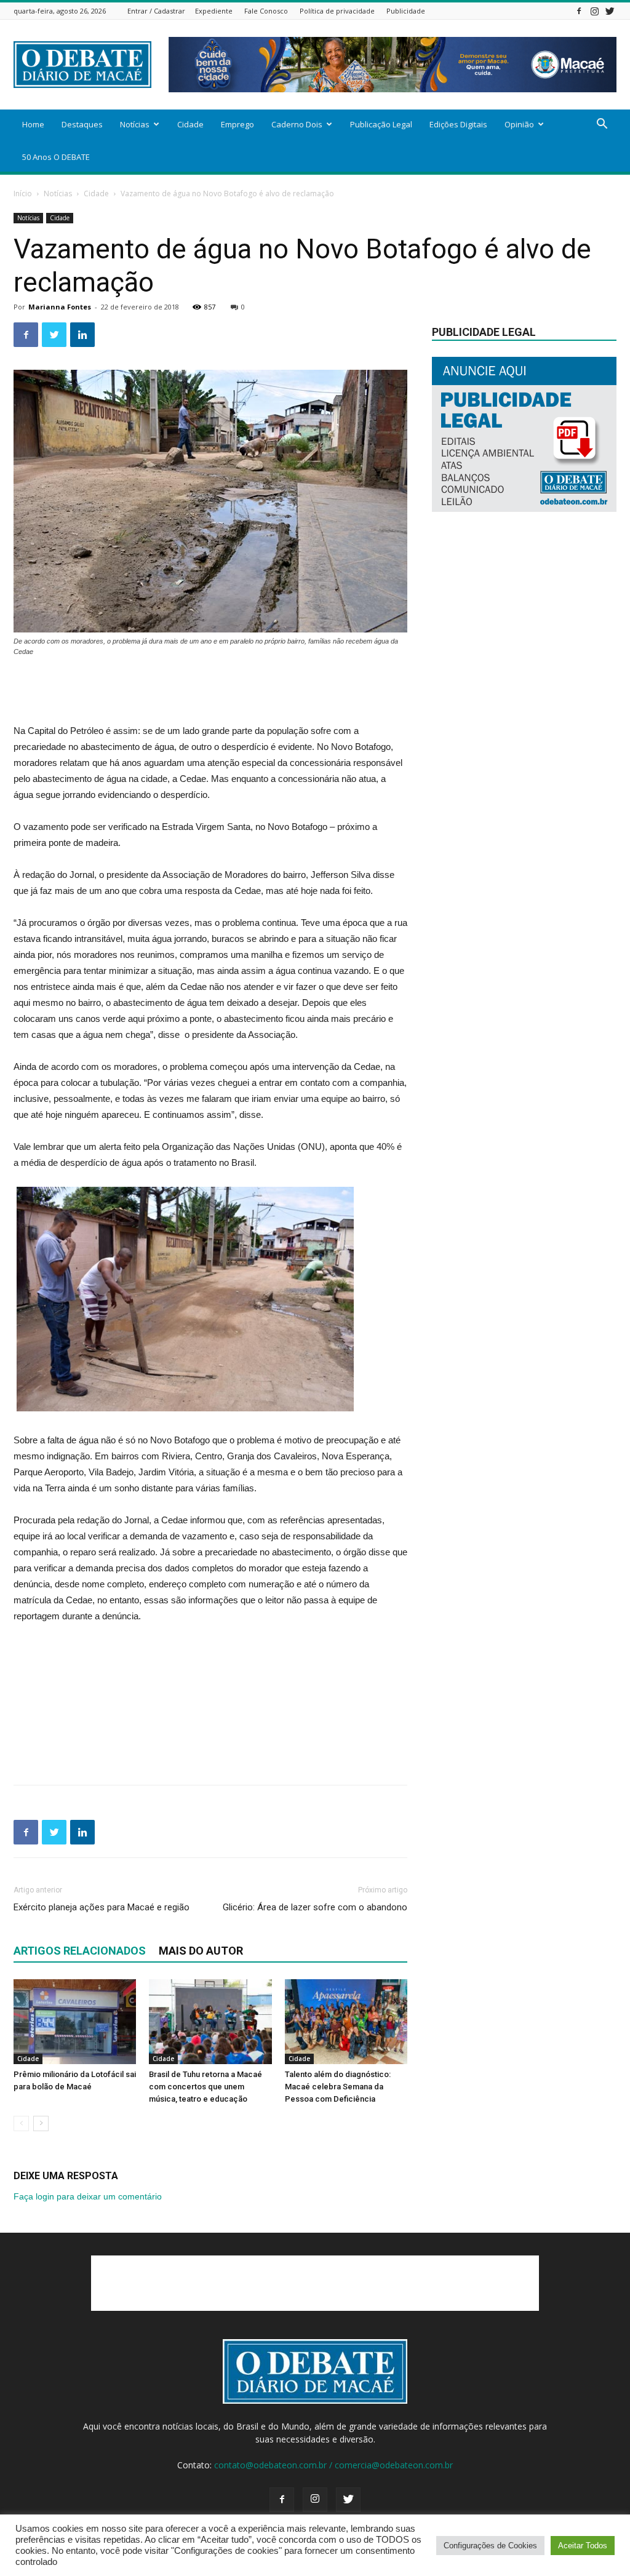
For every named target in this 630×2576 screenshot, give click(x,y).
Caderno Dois (297, 124)
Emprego (237, 124)
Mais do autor (201, 1951)
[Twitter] (610, 11)
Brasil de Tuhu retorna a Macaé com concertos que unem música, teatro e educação (205, 2087)
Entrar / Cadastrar (156, 11)
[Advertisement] (210, 692)
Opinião (519, 124)
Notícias (135, 124)
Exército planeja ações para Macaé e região (102, 1907)
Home (33, 124)
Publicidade (406, 11)
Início (23, 193)
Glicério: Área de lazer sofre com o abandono (315, 1907)
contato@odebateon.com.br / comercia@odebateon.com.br (333, 2465)
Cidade (190, 124)
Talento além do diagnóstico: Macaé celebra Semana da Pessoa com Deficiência (338, 2087)
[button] (602, 125)
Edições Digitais (458, 124)
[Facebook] (579, 11)
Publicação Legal (381, 124)
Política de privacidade (337, 11)
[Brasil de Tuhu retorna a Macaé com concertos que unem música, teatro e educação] (210, 2021)
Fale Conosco (266, 11)
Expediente (214, 11)
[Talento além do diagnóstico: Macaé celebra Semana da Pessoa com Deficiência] (346, 2021)
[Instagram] (594, 11)
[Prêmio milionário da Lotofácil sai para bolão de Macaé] (75, 2021)
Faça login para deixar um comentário (88, 2196)
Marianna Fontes (60, 307)
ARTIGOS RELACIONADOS (80, 1951)
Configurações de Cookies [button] (490, 2546)
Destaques (82, 124)
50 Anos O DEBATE (56, 157)
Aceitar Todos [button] (583, 2546)
